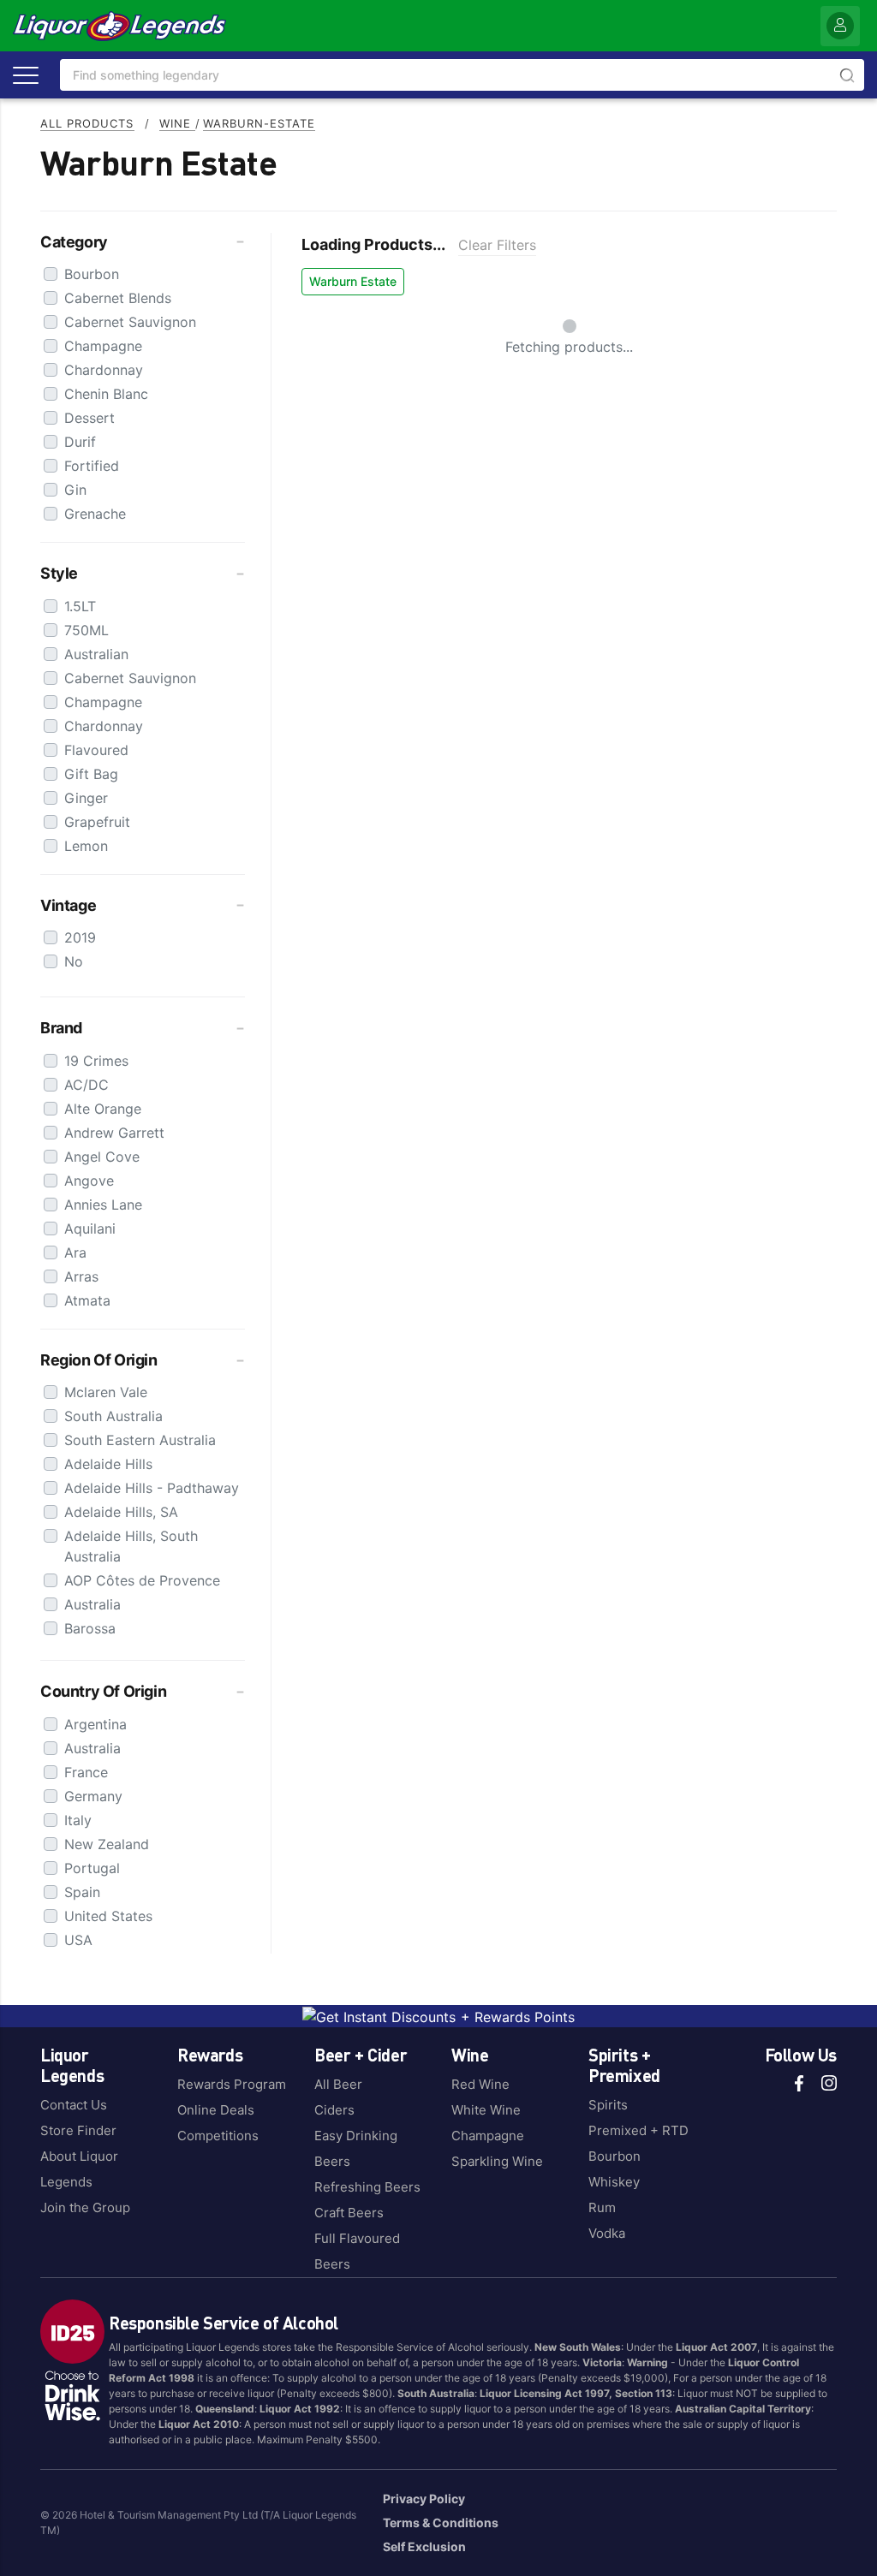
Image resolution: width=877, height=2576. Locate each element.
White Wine (486, 2110)
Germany (93, 1796)
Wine (177, 123)
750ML (87, 630)
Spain (82, 1892)
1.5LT (80, 606)
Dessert (89, 418)
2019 (80, 937)
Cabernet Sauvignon (130, 322)
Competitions (218, 2136)
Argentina (95, 1724)
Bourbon (92, 274)
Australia (92, 1604)
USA (78, 1940)
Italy (78, 1820)
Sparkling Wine (497, 2161)
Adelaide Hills (108, 1464)
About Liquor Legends (79, 2169)
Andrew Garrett (114, 1133)
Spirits (608, 2105)
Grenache (95, 514)
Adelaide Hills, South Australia (131, 1546)
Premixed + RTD (638, 2130)
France (86, 1772)
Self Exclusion (424, 2546)
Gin (75, 490)
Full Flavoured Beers (357, 2251)
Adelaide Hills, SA (121, 1512)
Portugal (92, 1868)
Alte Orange (103, 1109)
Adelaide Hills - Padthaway (152, 1488)
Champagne (103, 346)
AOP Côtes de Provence (142, 1580)
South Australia (113, 1416)
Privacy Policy (424, 2499)
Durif (80, 442)
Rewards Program (232, 2084)
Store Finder (78, 2130)
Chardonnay (104, 370)
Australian (96, 654)
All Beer (338, 2084)
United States (108, 1916)
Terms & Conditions (441, 2522)
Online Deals (216, 2110)
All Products (87, 123)
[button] (143, 242)
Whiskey (614, 2182)
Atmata (87, 1300)
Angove (89, 1181)
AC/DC (87, 1085)
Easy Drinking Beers (356, 2148)
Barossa (90, 1628)
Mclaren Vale (106, 1392)
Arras (81, 1276)
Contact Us (74, 2105)
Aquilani (90, 1229)
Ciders (334, 2110)
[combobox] (462, 75)
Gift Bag (91, 774)
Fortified (92, 466)
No (74, 961)
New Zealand (107, 1844)
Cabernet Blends (118, 298)
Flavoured (96, 750)
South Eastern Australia (140, 1440)
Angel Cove (102, 1157)
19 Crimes (96, 1061)
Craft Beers (349, 2213)
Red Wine (480, 2084)
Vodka (607, 2233)
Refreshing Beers (367, 2187)
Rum (602, 2207)
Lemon (86, 846)
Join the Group (85, 2207)
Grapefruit (97, 822)
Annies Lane (103, 1205)
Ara (75, 1252)
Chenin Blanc (106, 394)
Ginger (86, 798)
